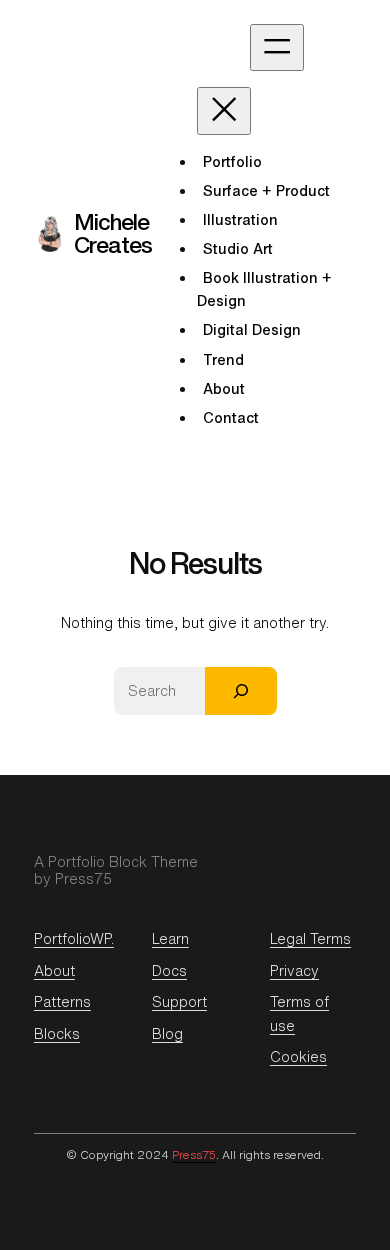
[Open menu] (277, 47)
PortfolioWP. (74, 938)
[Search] (241, 691)
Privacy (294, 970)
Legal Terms (310, 938)
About (54, 970)
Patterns (62, 1001)
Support (179, 1001)
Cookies (298, 1056)
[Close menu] (224, 110)
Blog (167, 1033)
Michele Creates (113, 233)
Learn (170, 938)
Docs (169, 970)
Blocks (57, 1033)
